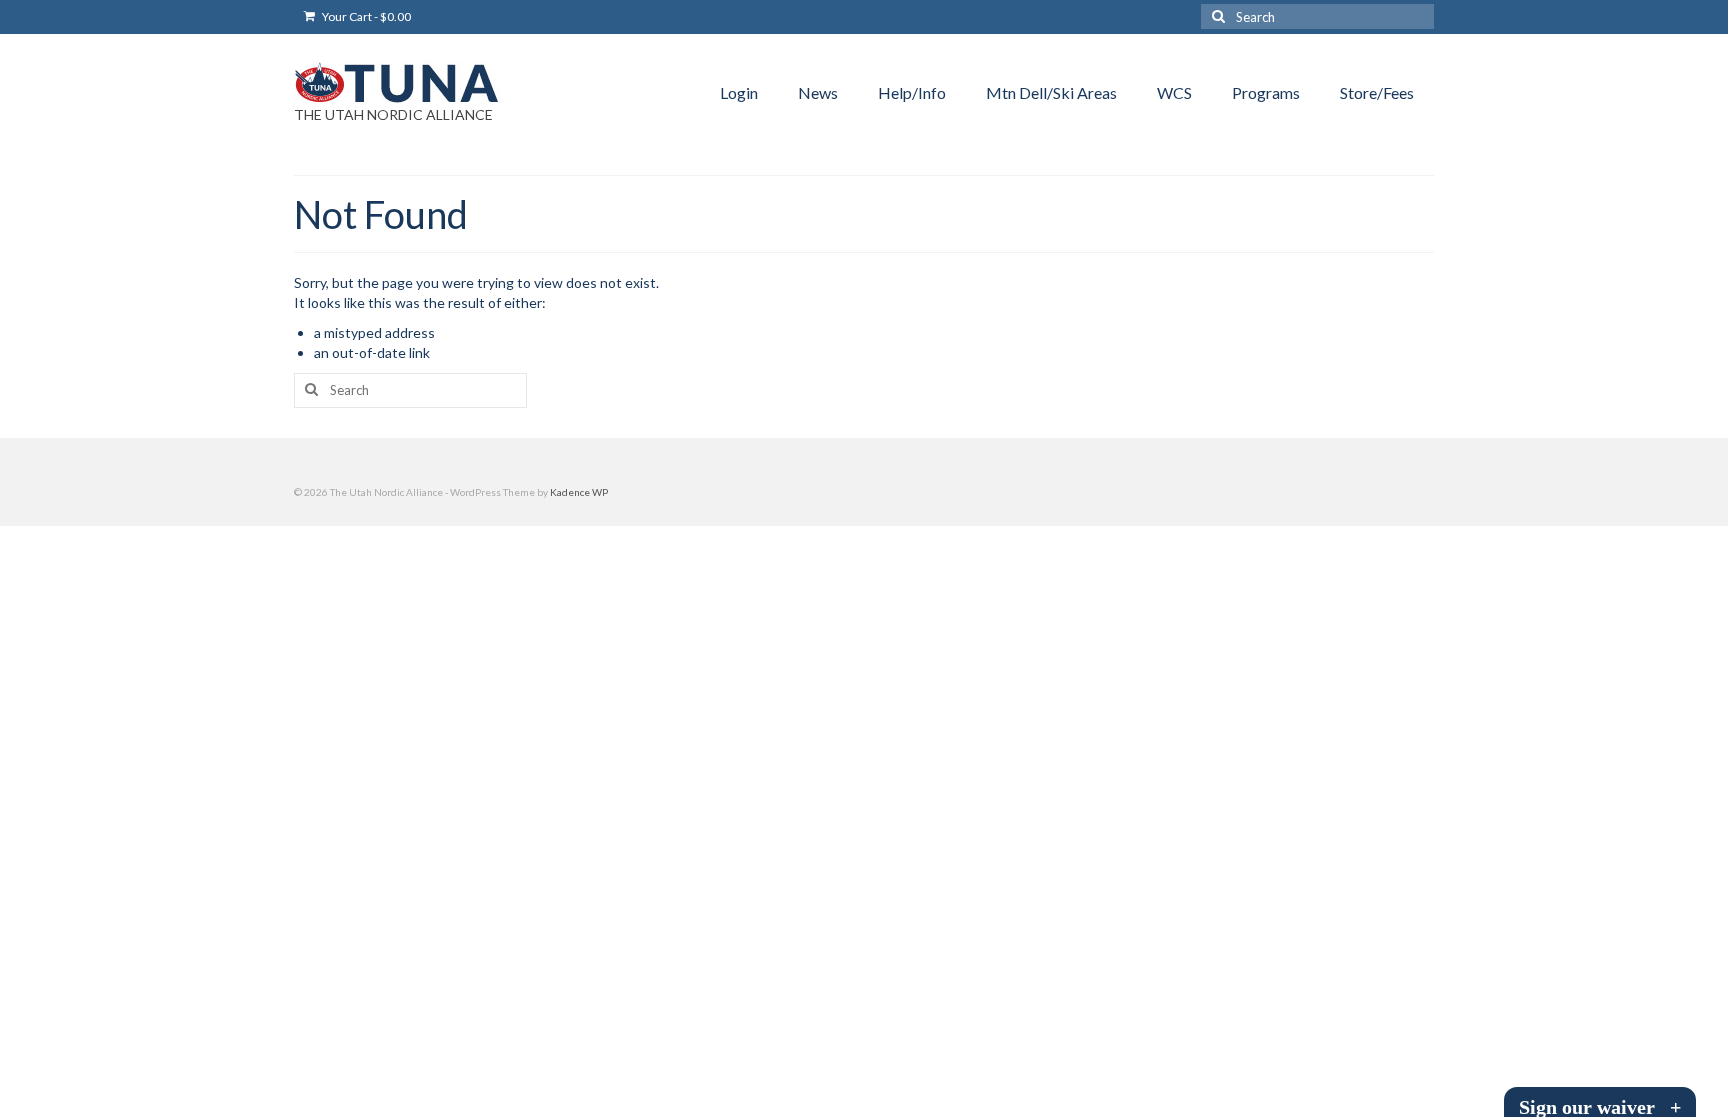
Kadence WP (579, 492)
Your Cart (365, 16)
